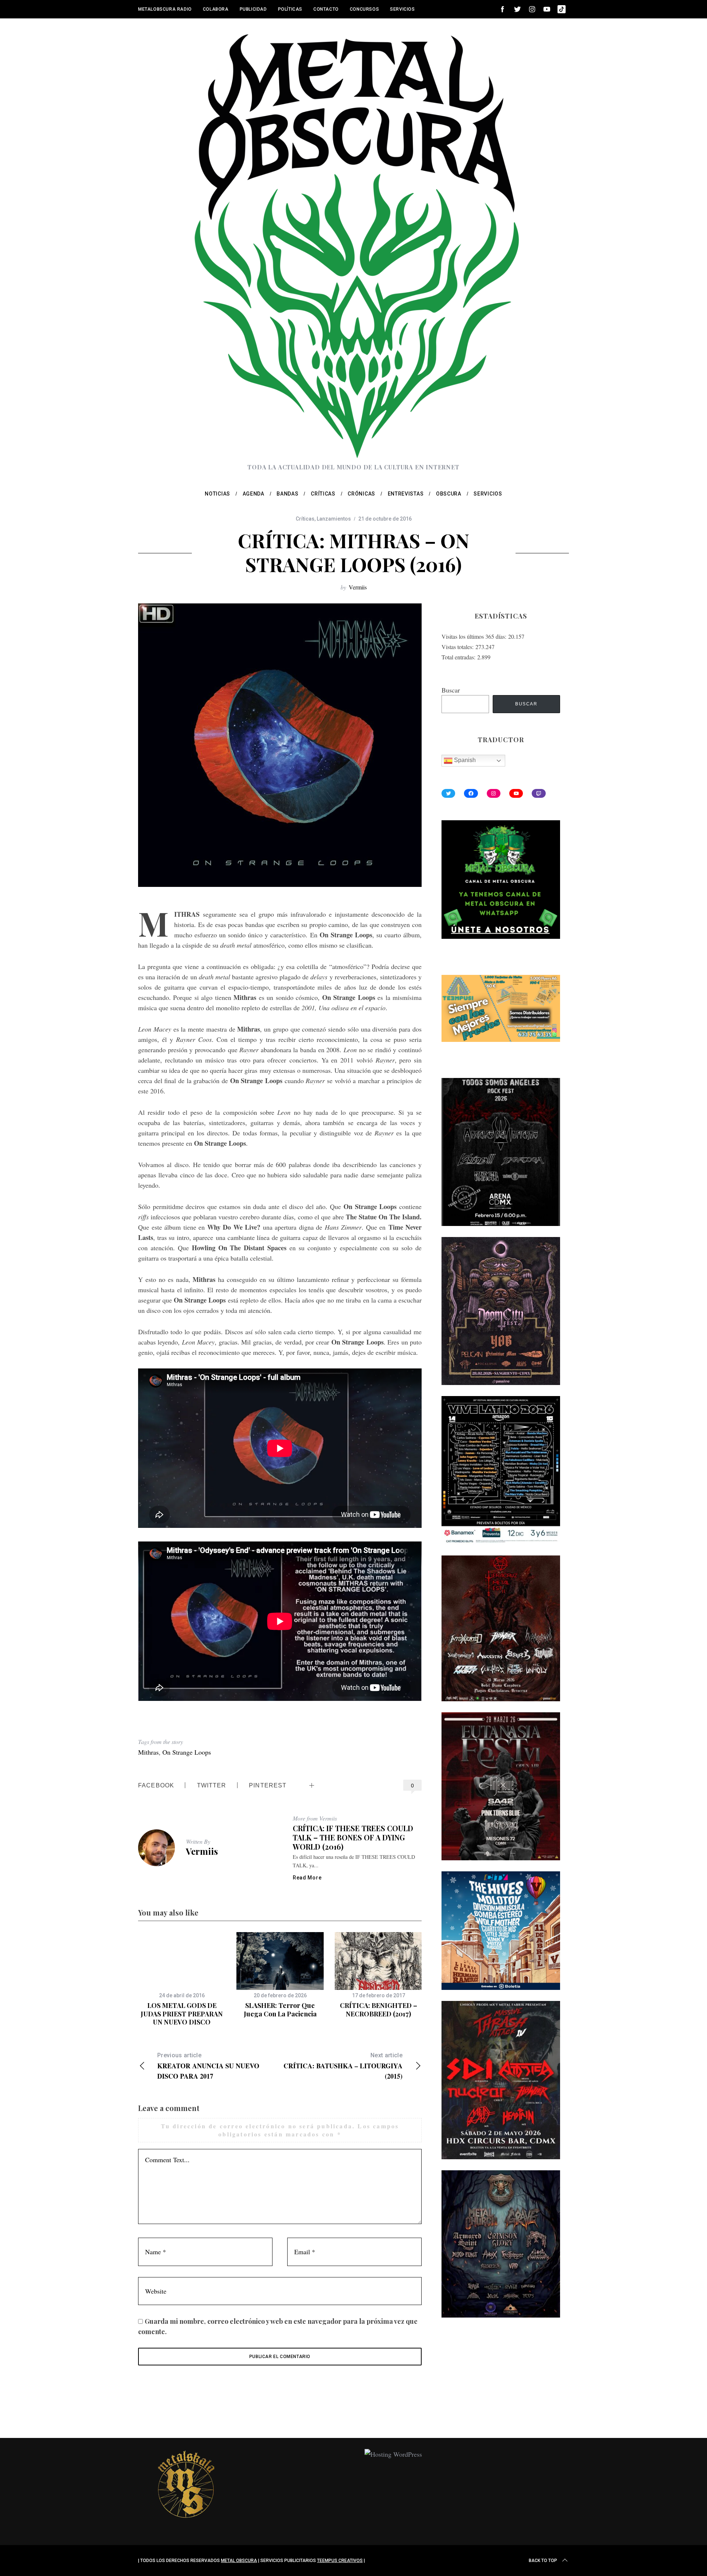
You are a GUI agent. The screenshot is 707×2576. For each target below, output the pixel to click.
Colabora (216, 9)
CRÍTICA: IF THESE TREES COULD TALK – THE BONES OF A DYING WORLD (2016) (353, 1837)
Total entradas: (459, 657)
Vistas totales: (458, 647)
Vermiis (358, 587)
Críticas (305, 519)
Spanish (464, 760)
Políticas (290, 9)
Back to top (543, 2561)
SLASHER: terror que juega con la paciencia (280, 2010)
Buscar (451, 690)
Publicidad (253, 9)
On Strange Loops (187, 1752)
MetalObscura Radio (165, 9)
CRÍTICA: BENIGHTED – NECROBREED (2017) (379, 2010)
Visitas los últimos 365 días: (475, 636)
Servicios (402, 9)
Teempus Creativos (340, 2561)
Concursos (364, 9)
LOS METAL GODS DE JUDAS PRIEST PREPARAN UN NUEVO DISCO (182, 2014)
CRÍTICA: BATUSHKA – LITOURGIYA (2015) (343, 2066)
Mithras (148, 1752)
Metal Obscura (239, 2561)
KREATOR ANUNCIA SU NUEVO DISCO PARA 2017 (208, 2066)
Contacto (326, 9)
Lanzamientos (334, 519)
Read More (307, 1878)
